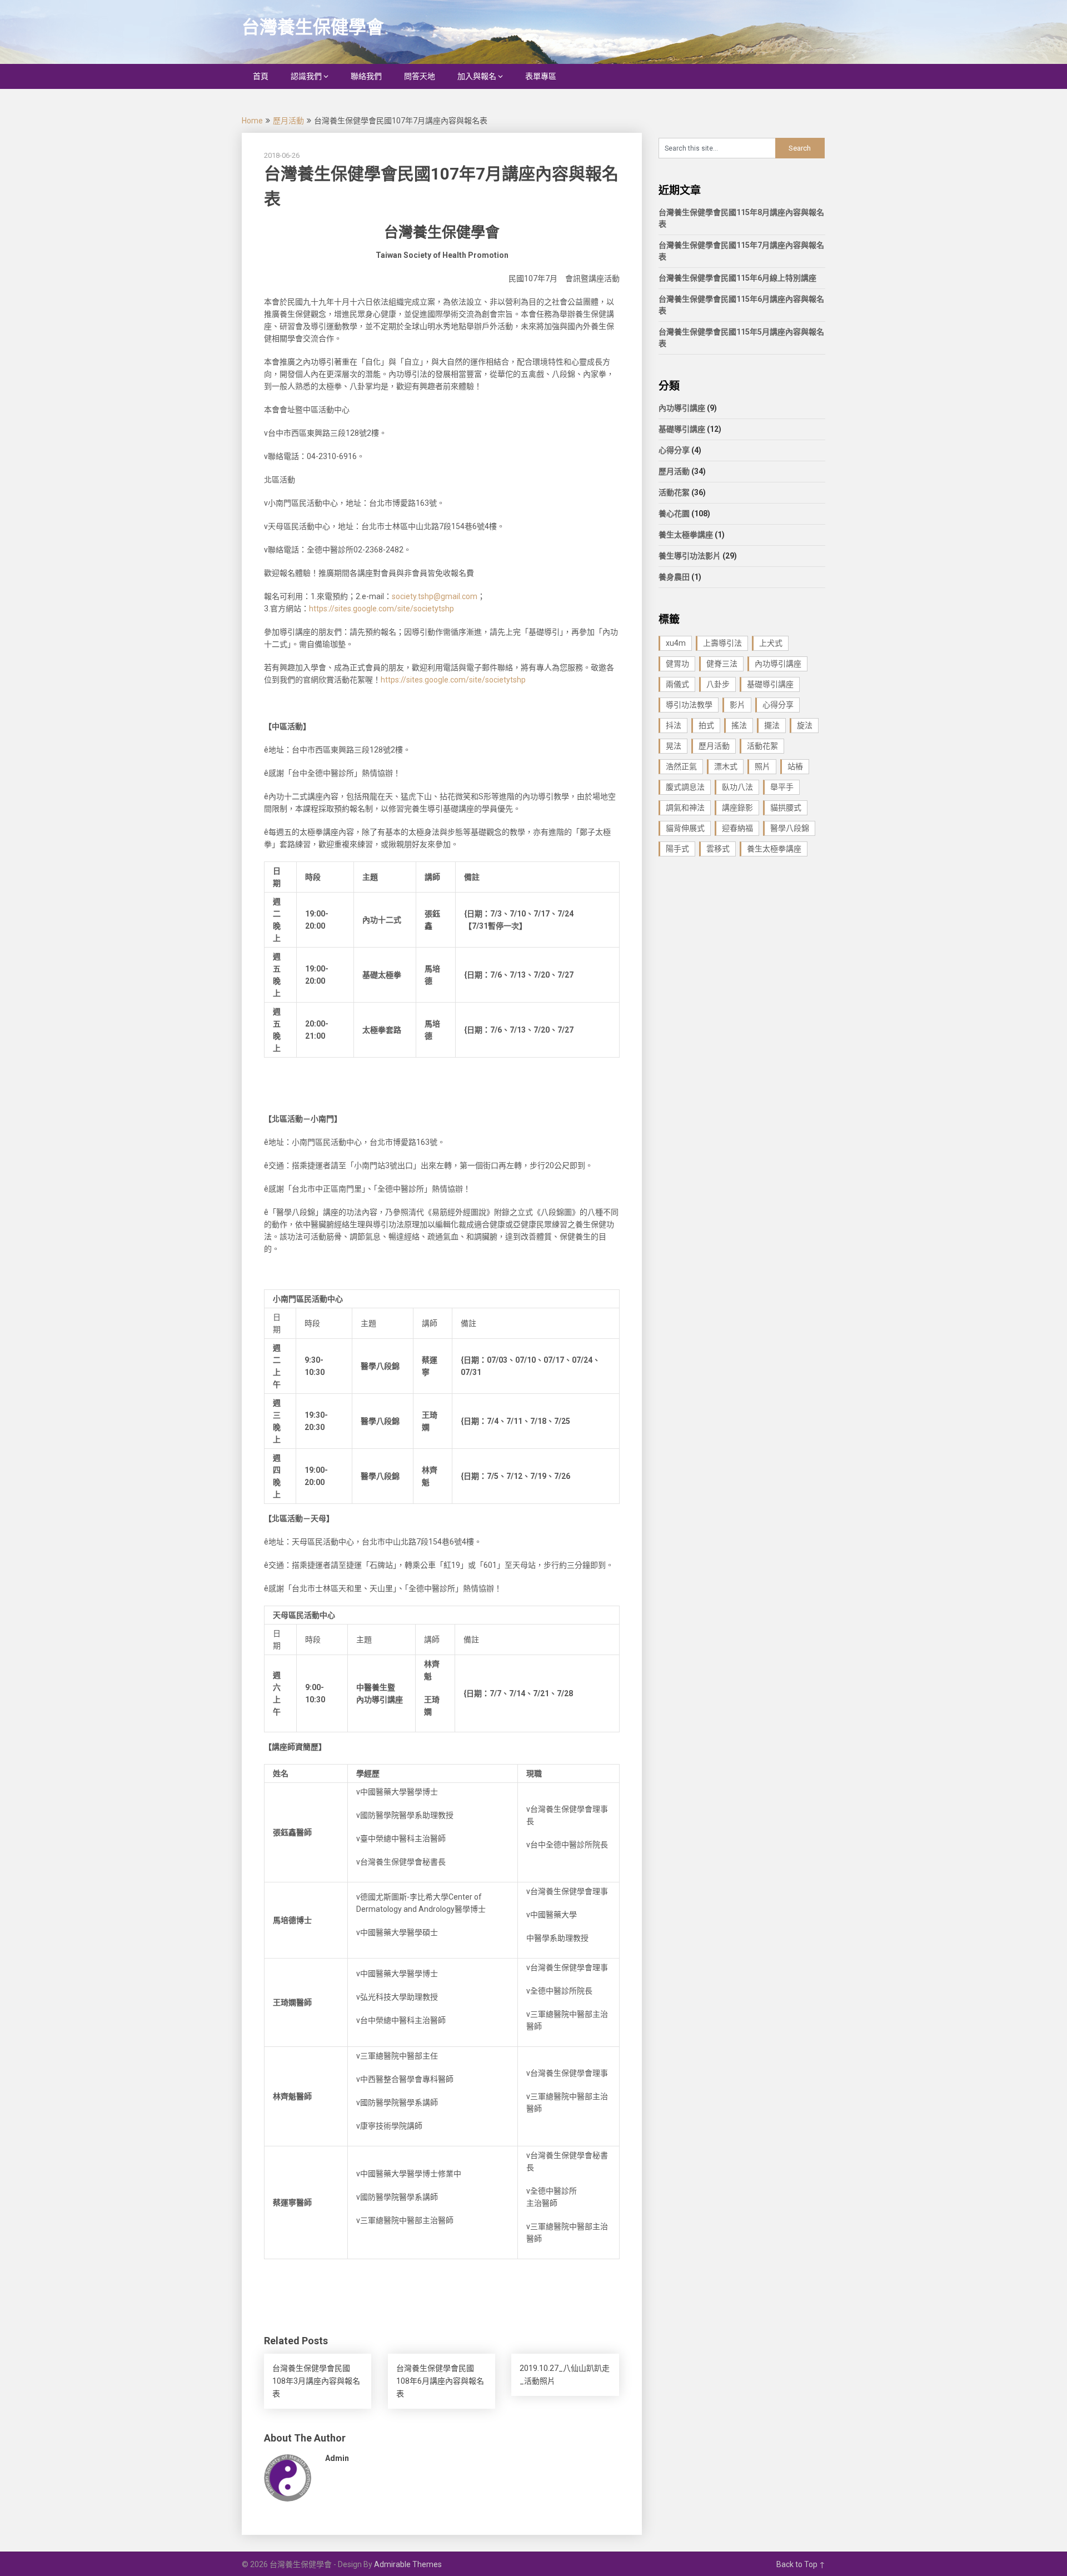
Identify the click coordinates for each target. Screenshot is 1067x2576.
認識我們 (306, 76)
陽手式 (677, 849)
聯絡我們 (366, 76)
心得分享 (674, 450)
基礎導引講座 (682, 429)
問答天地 (420, 76)
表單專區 (541, 76)
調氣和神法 (685, 808)
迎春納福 (737, 828)
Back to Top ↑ (801, 2564)
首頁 (261, 76)
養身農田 (674, 577)
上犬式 (771, 643)
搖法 (739, 725)
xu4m (676, 643)
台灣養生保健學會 (313, 27)
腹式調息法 (685, 787)
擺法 (772, 725)
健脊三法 (722, 664)
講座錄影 (737, 808)
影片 (737, 705)
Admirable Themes (408, 2564)
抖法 (674, 725)
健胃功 (677, 664)
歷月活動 (288, 121)
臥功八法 (737, 787)
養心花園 (674, 514)
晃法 (674, 746)
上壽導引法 (722, 643)
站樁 (795, 766)
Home (252, 121)
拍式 (706, 725)
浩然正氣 (681, 766)
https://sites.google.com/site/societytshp (382, 609)
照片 (762, 766)
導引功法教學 (689, 705)
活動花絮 (674, 492)
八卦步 (718, 684)
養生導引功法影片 (690, 556)
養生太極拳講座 (686, 535)
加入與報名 (477, 76)
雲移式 (718, 849)
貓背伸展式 (685, 828)
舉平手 (782, 787)
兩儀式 (677, 684)
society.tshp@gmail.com (435, 596)
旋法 (805, 725)
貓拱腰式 (786, 808)
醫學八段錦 (790, 828)
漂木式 (726, 766)
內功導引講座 (682, 408)
